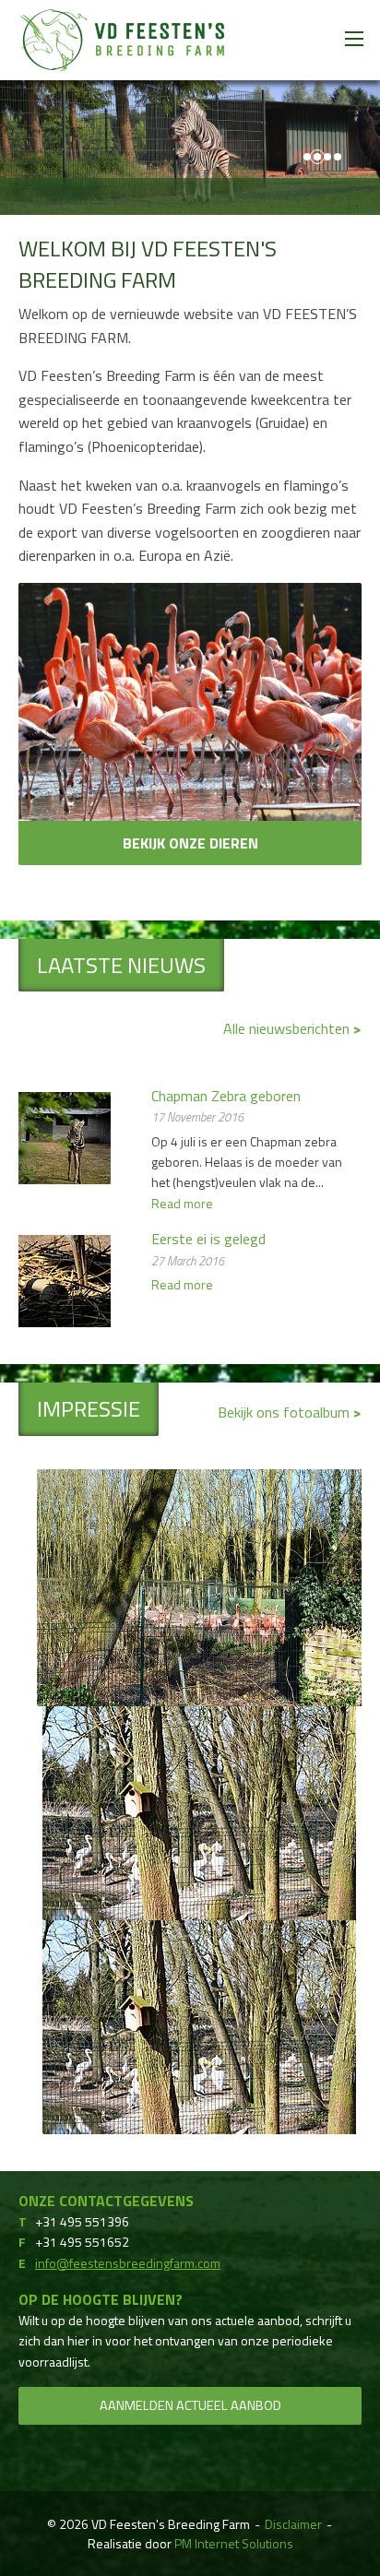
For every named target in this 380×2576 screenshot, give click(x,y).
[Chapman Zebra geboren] (65, 1136)
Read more (182, 1203)
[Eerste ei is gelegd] (65, 1279)
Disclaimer (293, 2524)
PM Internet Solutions (234, 2543)
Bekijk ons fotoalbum (285, 1412)
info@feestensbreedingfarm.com (128, 2263)
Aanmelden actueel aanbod (190, 2405)
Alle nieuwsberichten (288, 1028)
